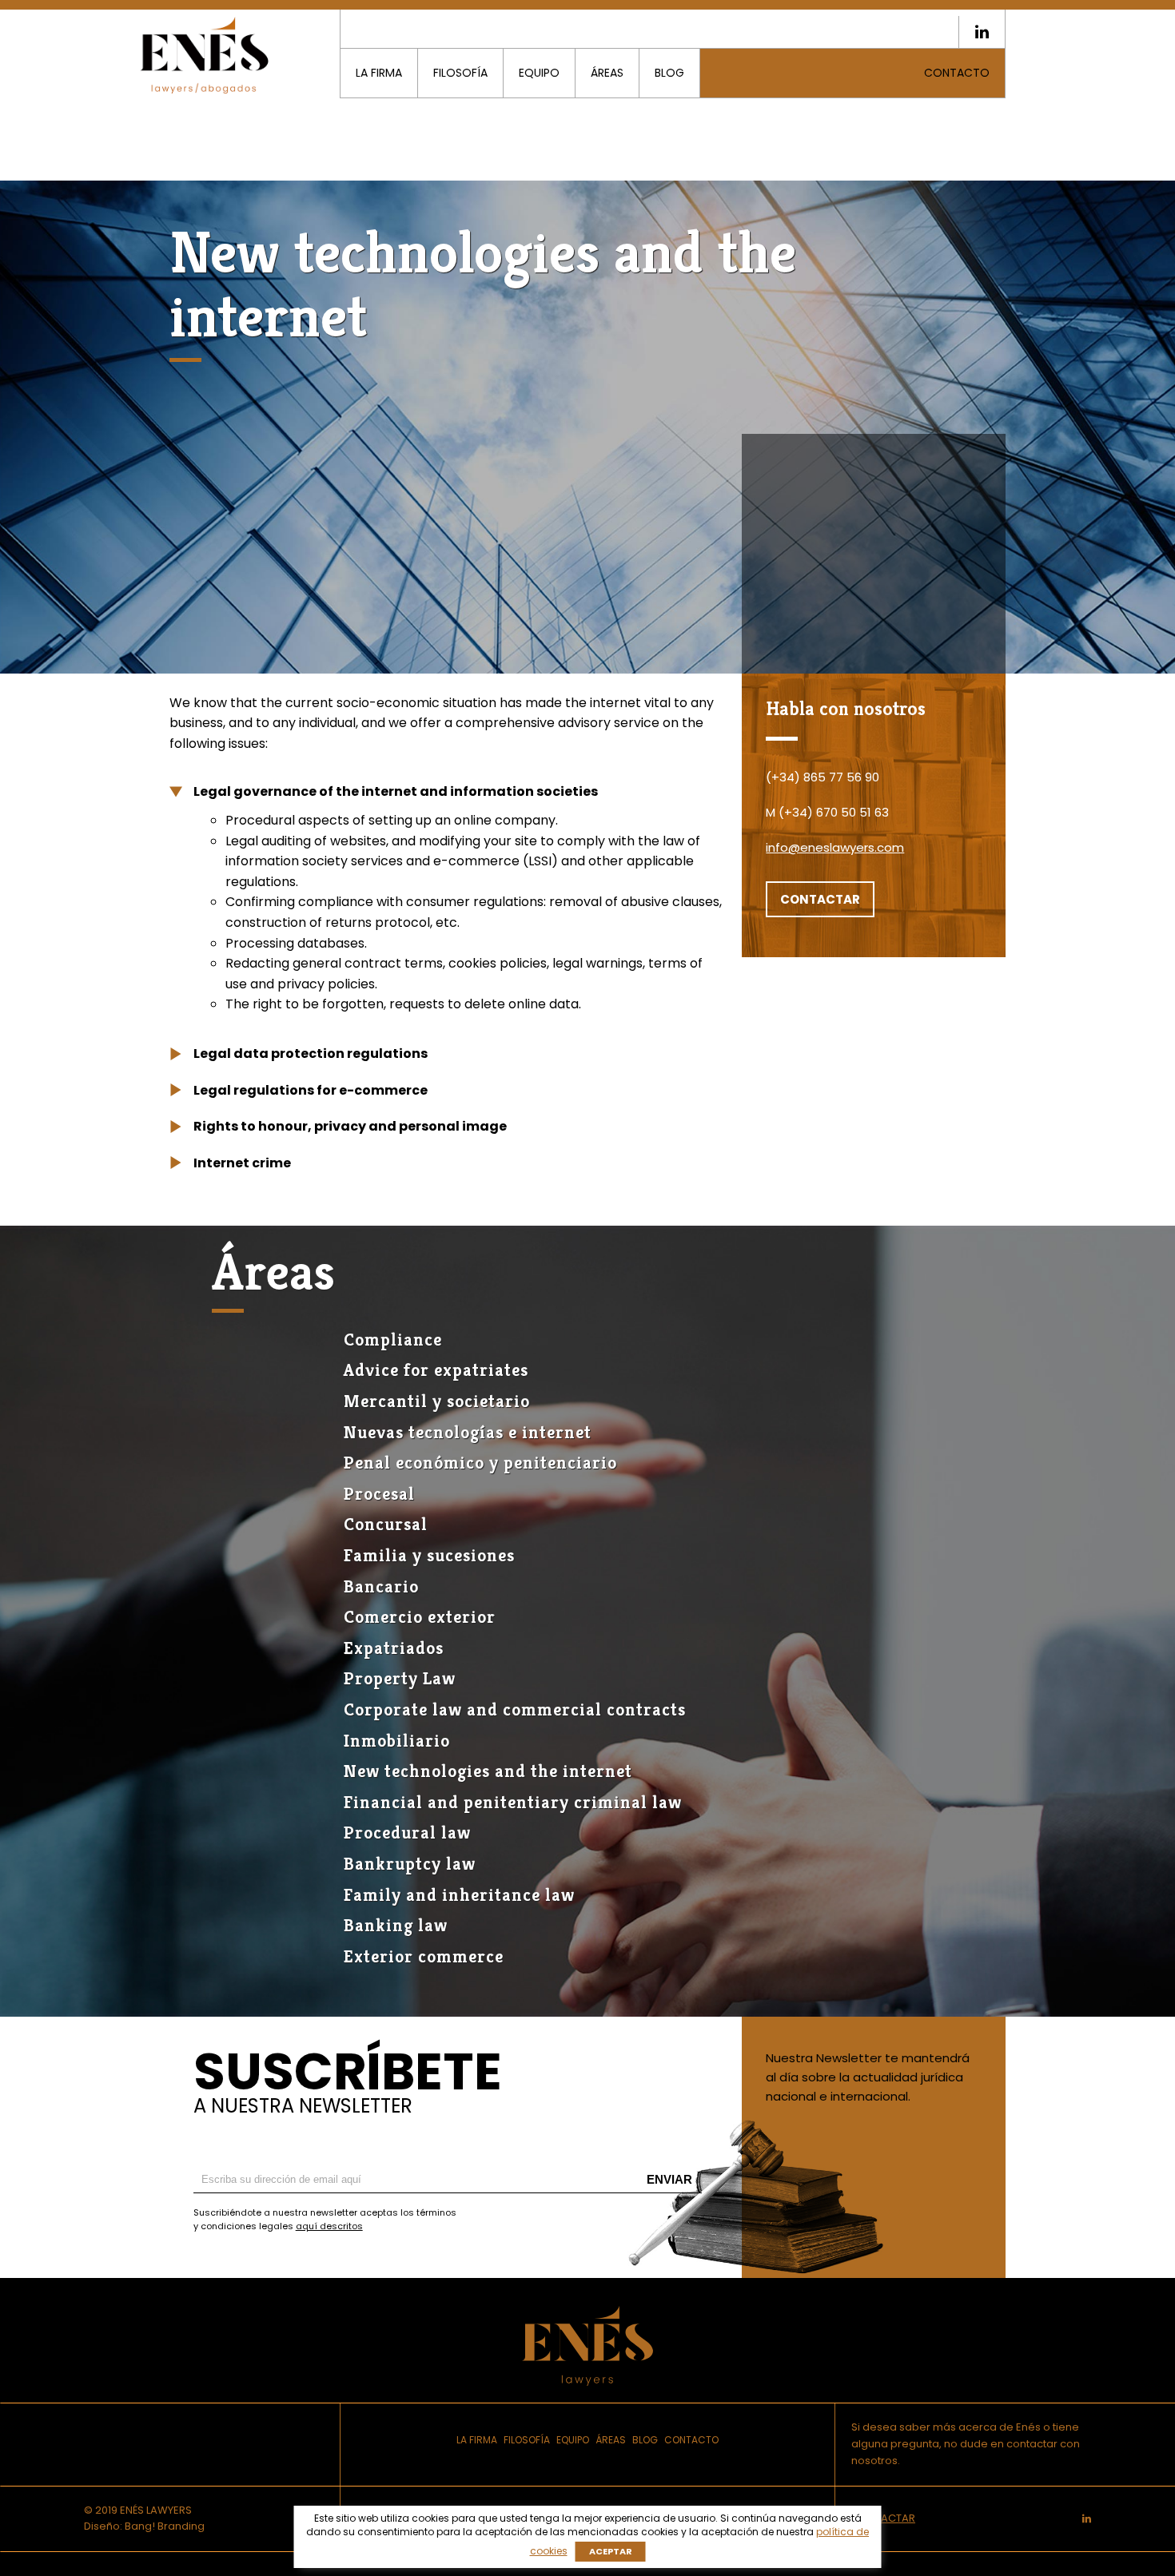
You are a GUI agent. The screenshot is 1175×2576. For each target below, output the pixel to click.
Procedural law (407, 1833)
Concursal (386, 1524)
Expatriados (394, 1648)
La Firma (379, 73)
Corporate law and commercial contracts (515, 1709)
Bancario (381, 1586)
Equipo (539, 73)
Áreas (607, 73)
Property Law (400, 1678)
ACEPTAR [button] (611, 2551)
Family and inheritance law (459, 1895)
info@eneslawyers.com (835, 847)
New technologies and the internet (488, 1771)
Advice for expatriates (436, 1370)
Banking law (396, 1925)
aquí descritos (329, 2226)
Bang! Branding (165, 2526)
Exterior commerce (424, 1956)
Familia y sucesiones (429, 1555)
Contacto (957, 73)
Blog (669, 73)
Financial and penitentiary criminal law (513, 1802)
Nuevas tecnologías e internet (468, 1432)
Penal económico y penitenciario (480, 1463)
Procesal (379, 1494)
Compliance (393, 1340)
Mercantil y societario (437, 1401)
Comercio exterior (420, 1617)
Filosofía (460, 73)
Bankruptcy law (410, 1864)
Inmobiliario (397, 1741)
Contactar (820, 899)
